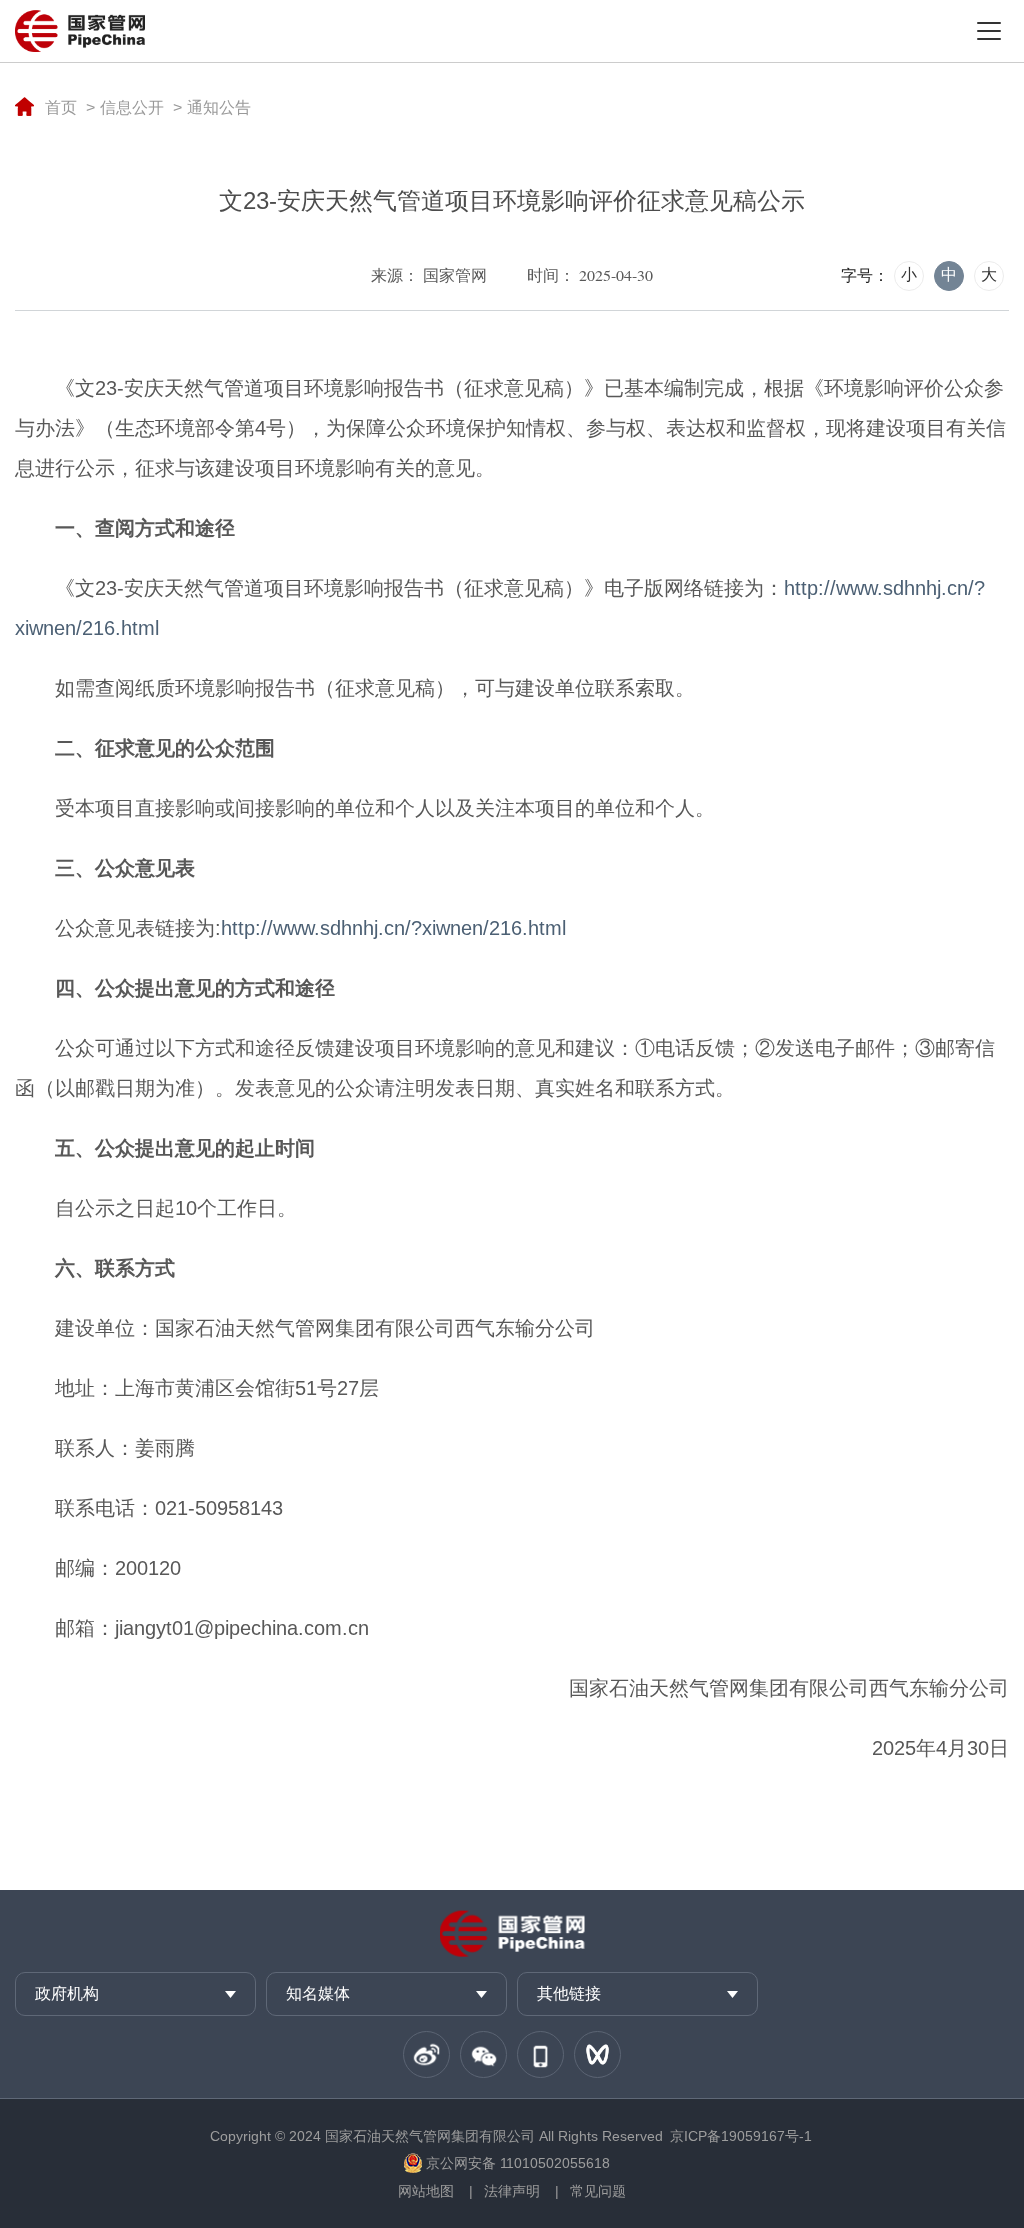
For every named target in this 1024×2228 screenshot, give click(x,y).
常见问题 (598, 2191)
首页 (61, 107)
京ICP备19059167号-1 (741, 2136)
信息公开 (132, 107)
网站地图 (426, 2191)
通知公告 (219, 107)
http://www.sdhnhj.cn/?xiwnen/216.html (393, 928)
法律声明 (512, 2191)
